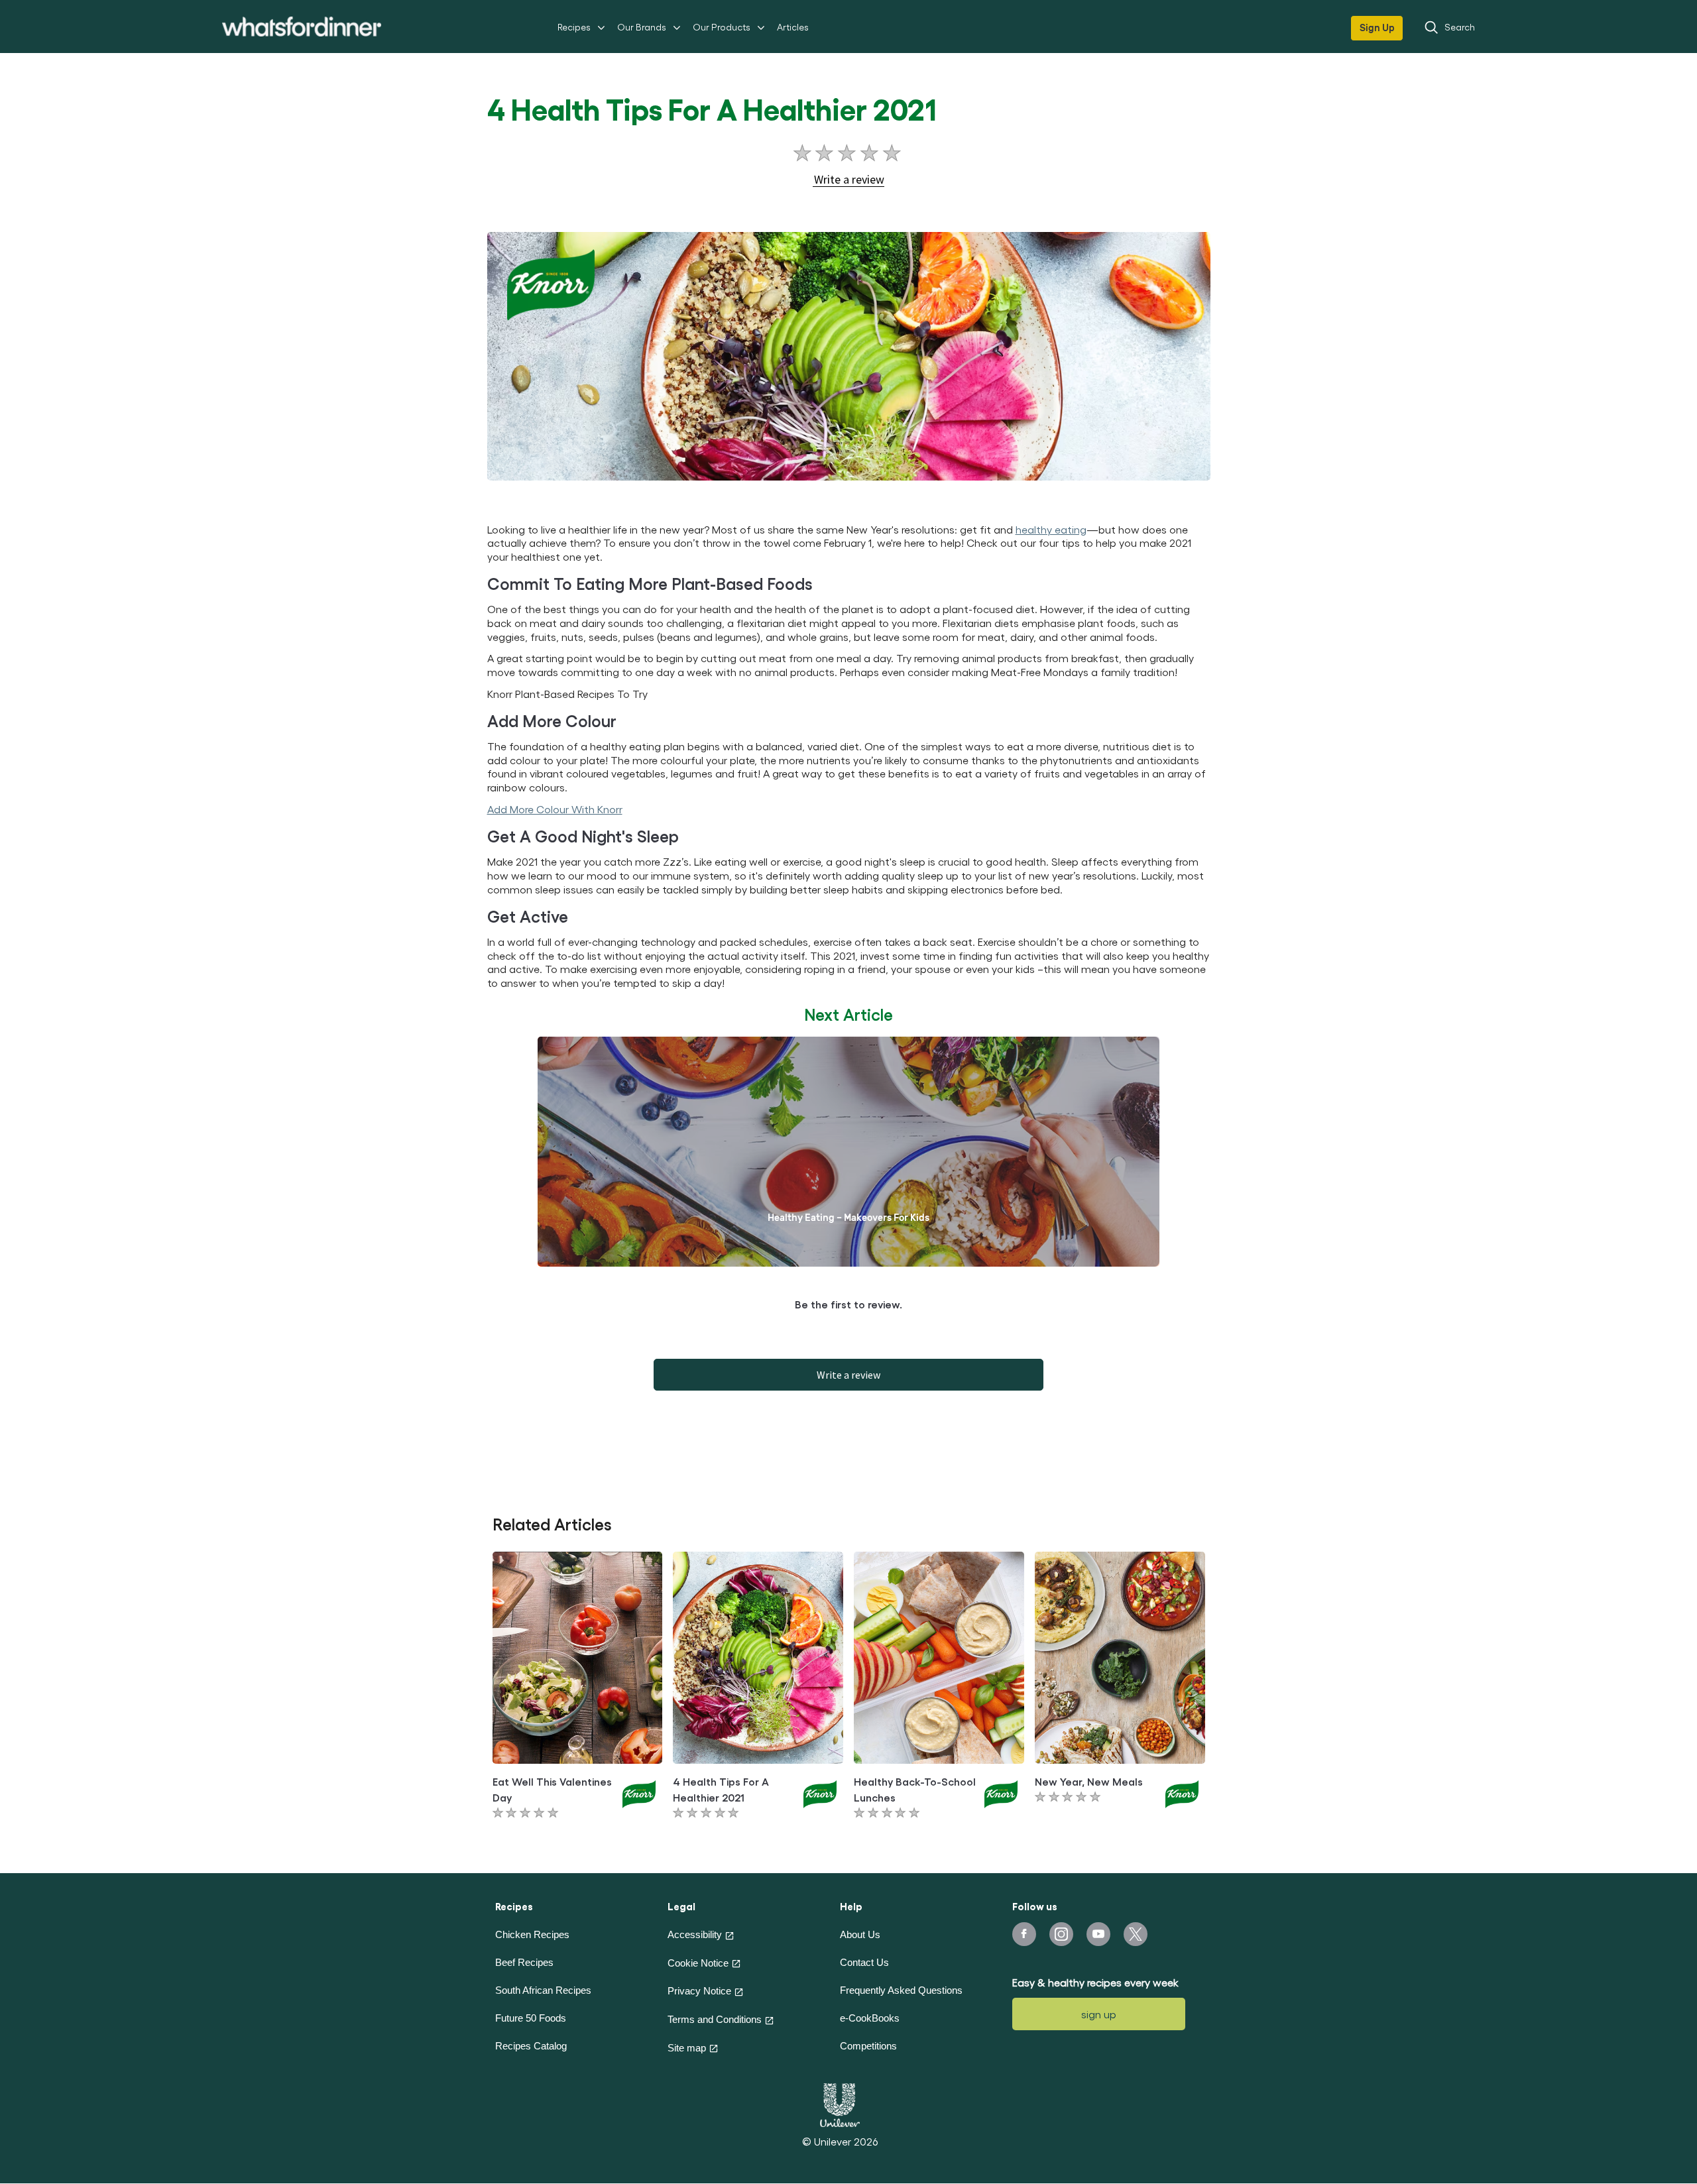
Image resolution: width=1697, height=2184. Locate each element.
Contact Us (864, 1962)
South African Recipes (543, 1990)
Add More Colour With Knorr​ (555, 809)
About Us (860, 1934)
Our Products (722, 27)
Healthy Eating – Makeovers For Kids (848, 1218)
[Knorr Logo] (639, 1793)
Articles (793, 27)
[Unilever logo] (840, 2103)
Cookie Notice (698, 1963)
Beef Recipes (524, 1962)
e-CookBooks (870, 2018)
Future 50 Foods (531, 2018)
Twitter (1136, 1934)
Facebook (1024, 1934)
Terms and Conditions (715, 2019)
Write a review (848, 1375)
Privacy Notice (699, 1991)
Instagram (1061, 1934)
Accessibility (695, 1934)
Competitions (868, 2046)
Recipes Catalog (531, 2046)
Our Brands (642, 27)
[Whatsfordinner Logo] (302, 27)
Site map (687, 2048)
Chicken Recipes (532, 1934)
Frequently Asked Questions (901, 1990)
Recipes (574, 27)
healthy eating (1051, 529)
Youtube (1098, 1934)
